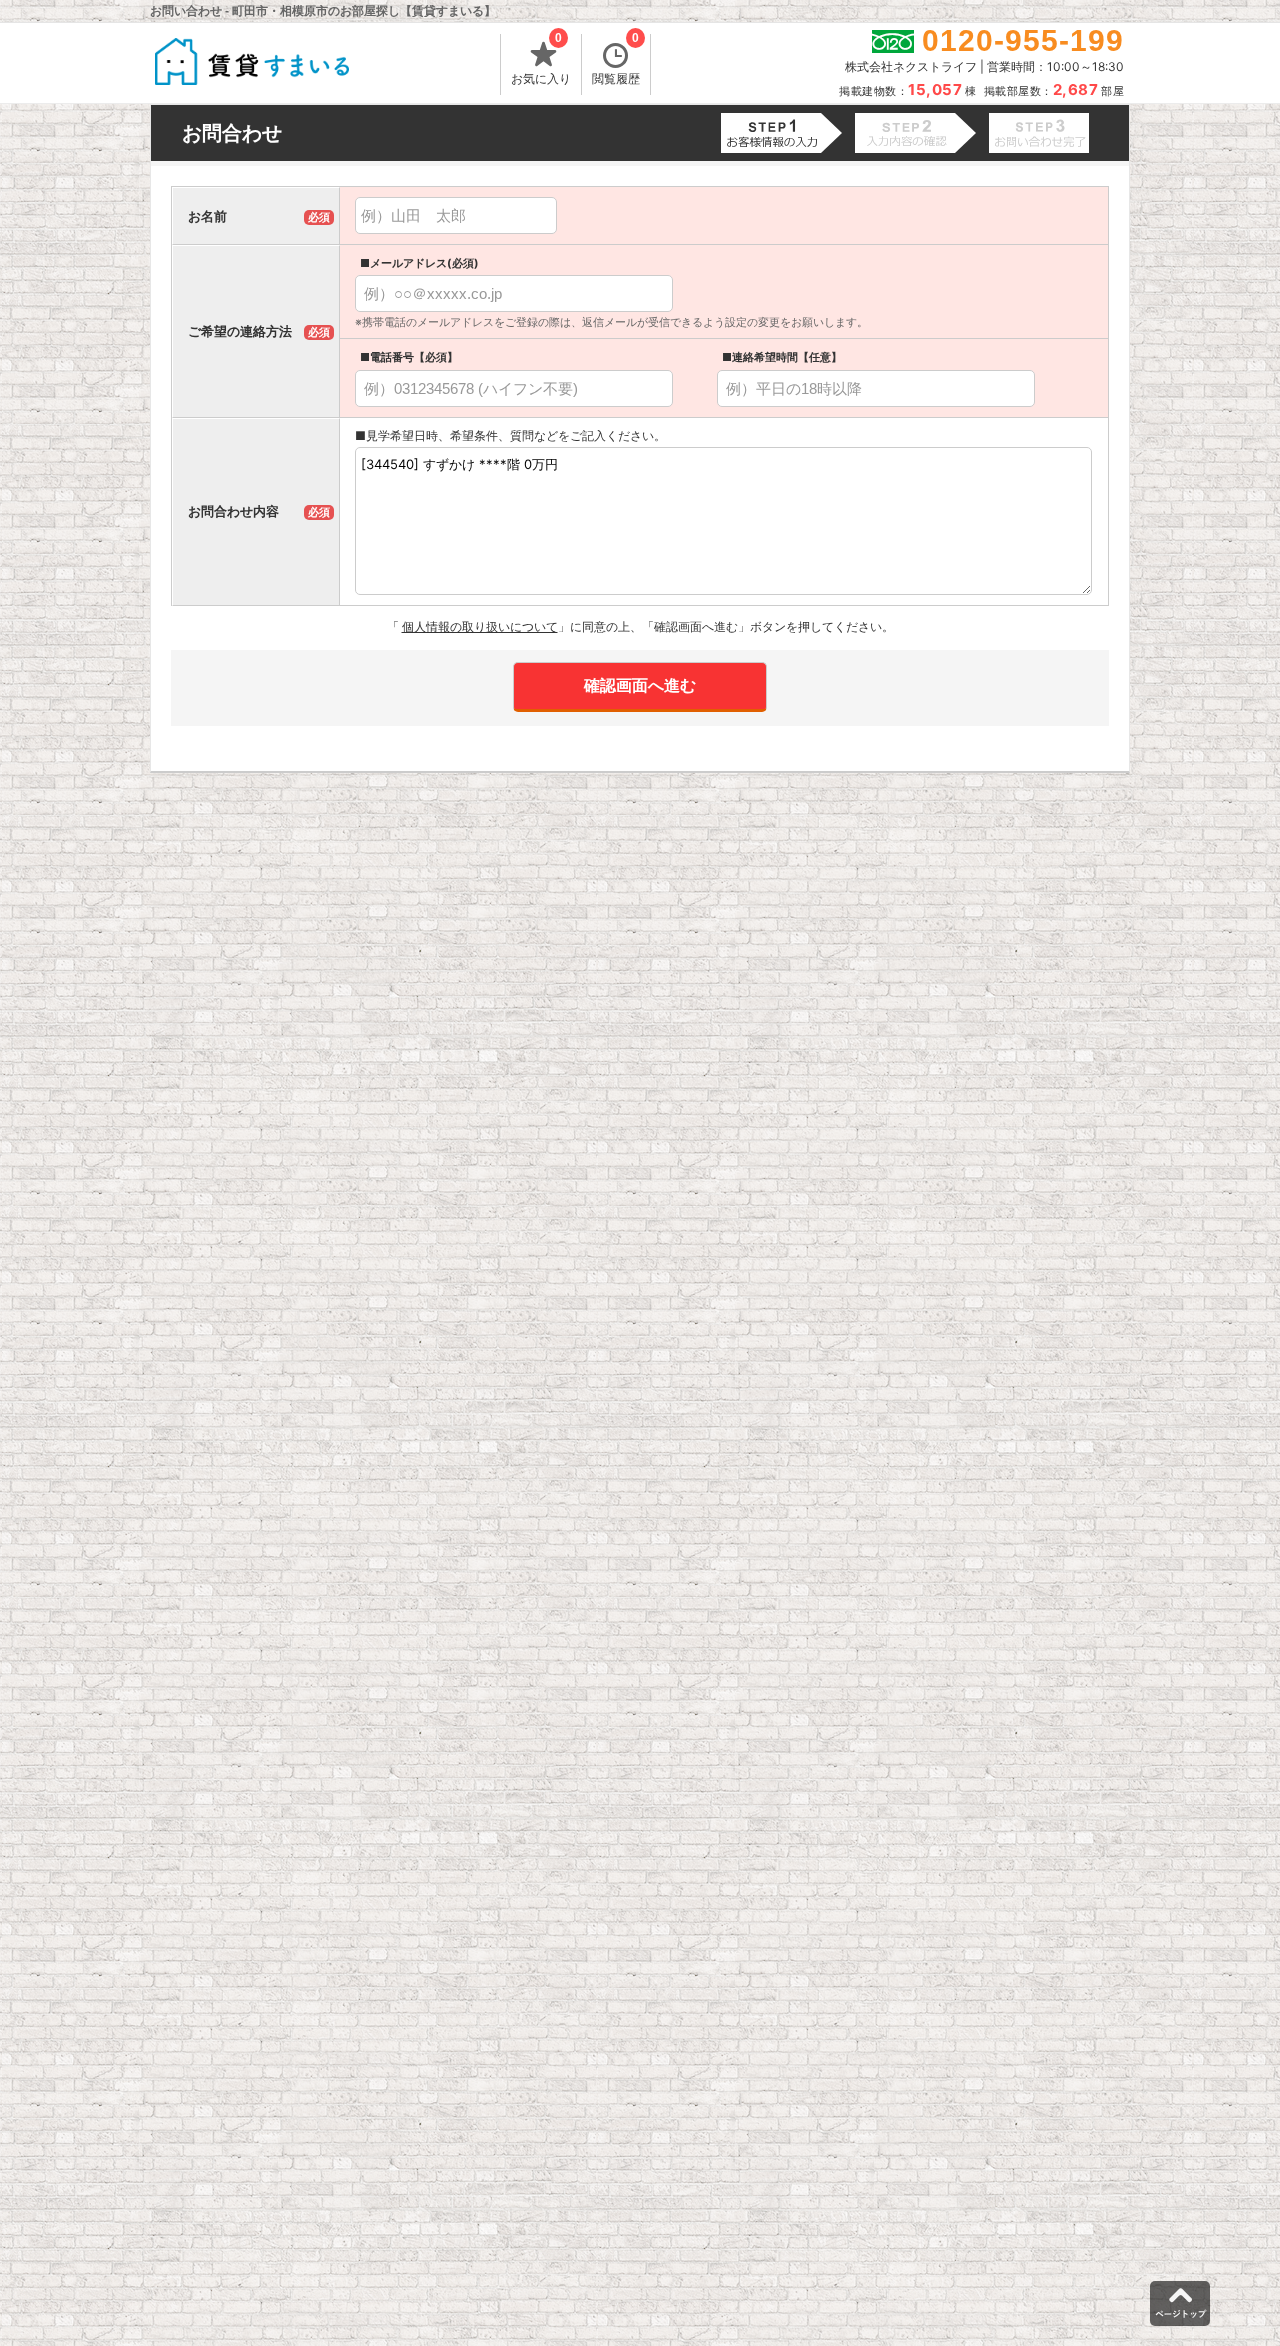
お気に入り (541, 60)
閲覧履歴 (616, 60)
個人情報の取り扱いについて (480, 626)
